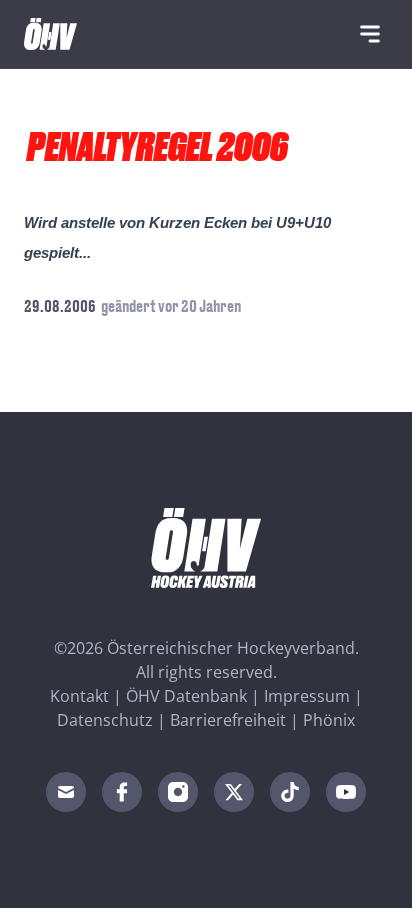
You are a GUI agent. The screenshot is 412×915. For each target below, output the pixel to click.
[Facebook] (122, 792)
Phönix (329, 720)
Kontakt (79, 696)
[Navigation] (370, 34)
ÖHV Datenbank (186, 696)
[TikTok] (290, 792)
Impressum (307, 696)
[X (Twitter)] (234, 792)
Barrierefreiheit (228, 720)
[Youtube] (346, 792)
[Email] (66, 792)
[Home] (50, 34)
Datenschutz (105, 720)
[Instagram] (178, 792)
